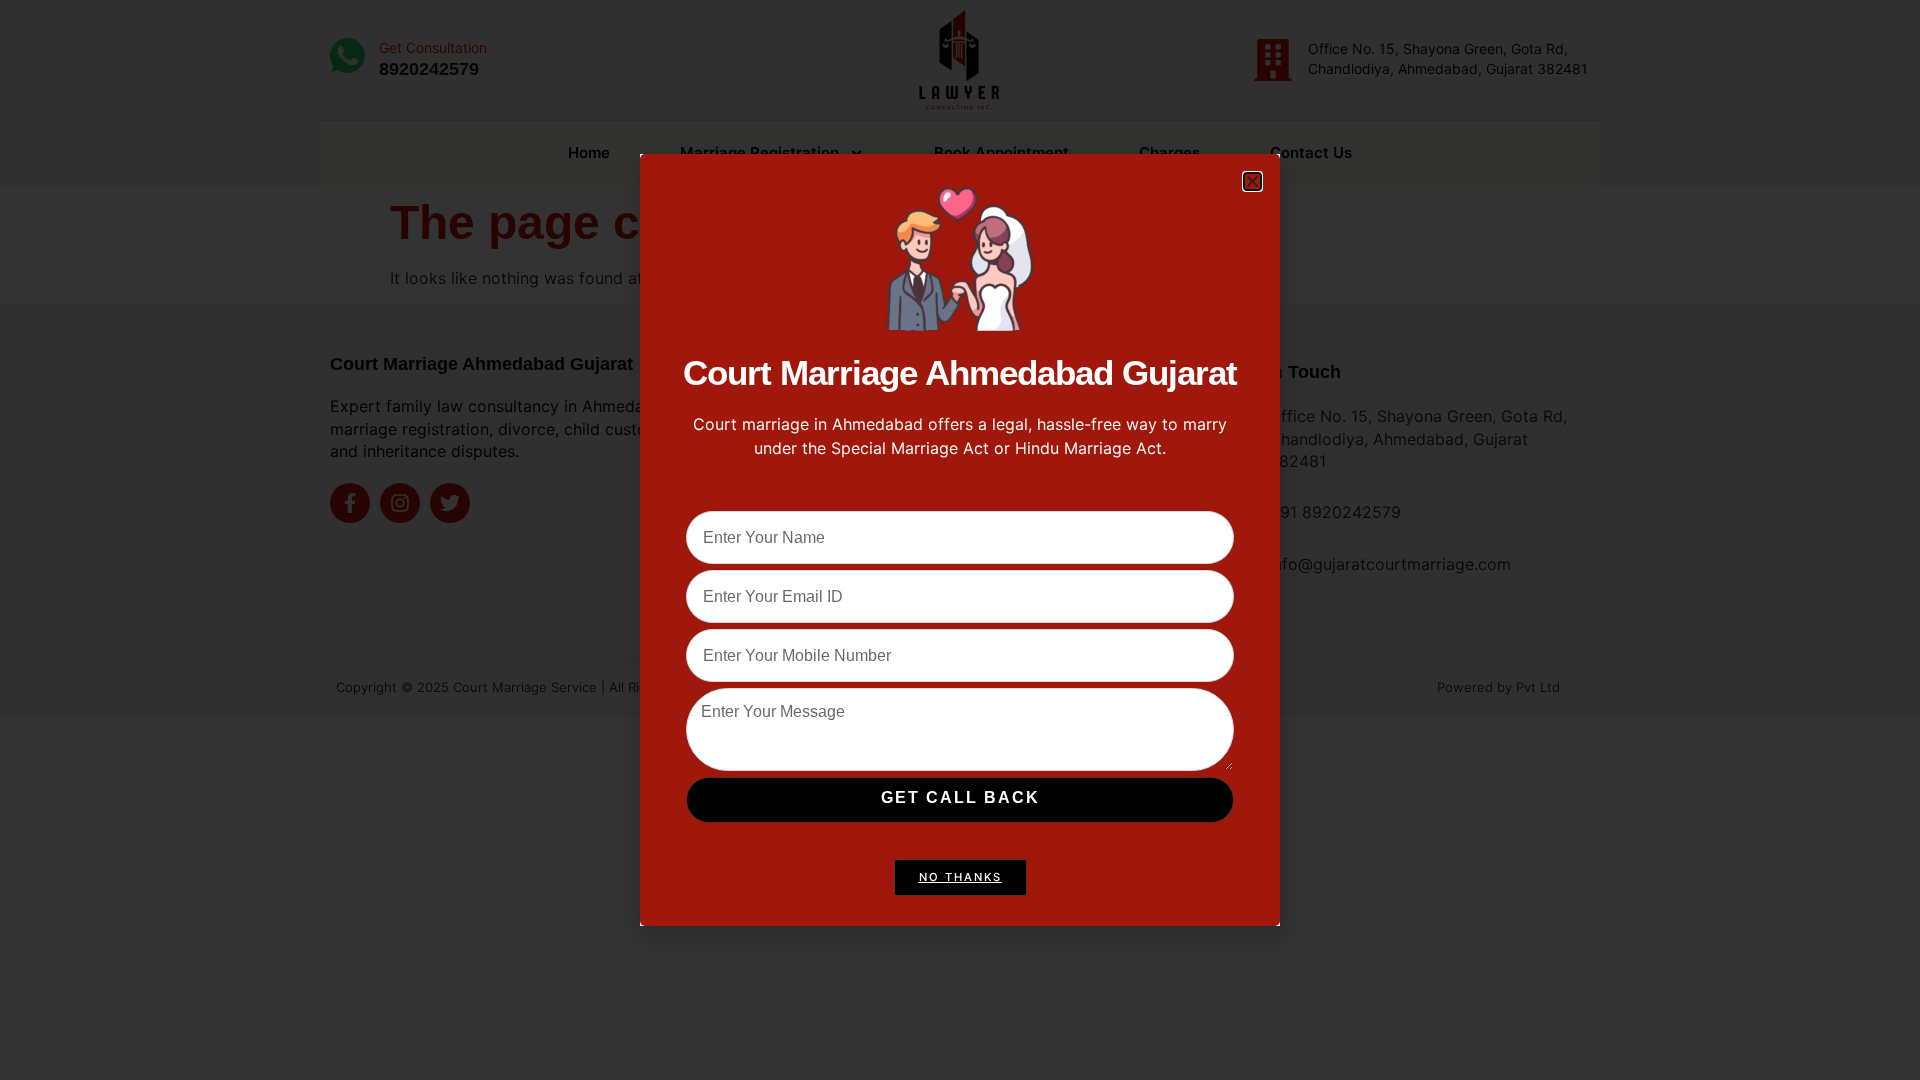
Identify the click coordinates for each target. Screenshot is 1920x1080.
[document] (960, 540)
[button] (1252, 181)
